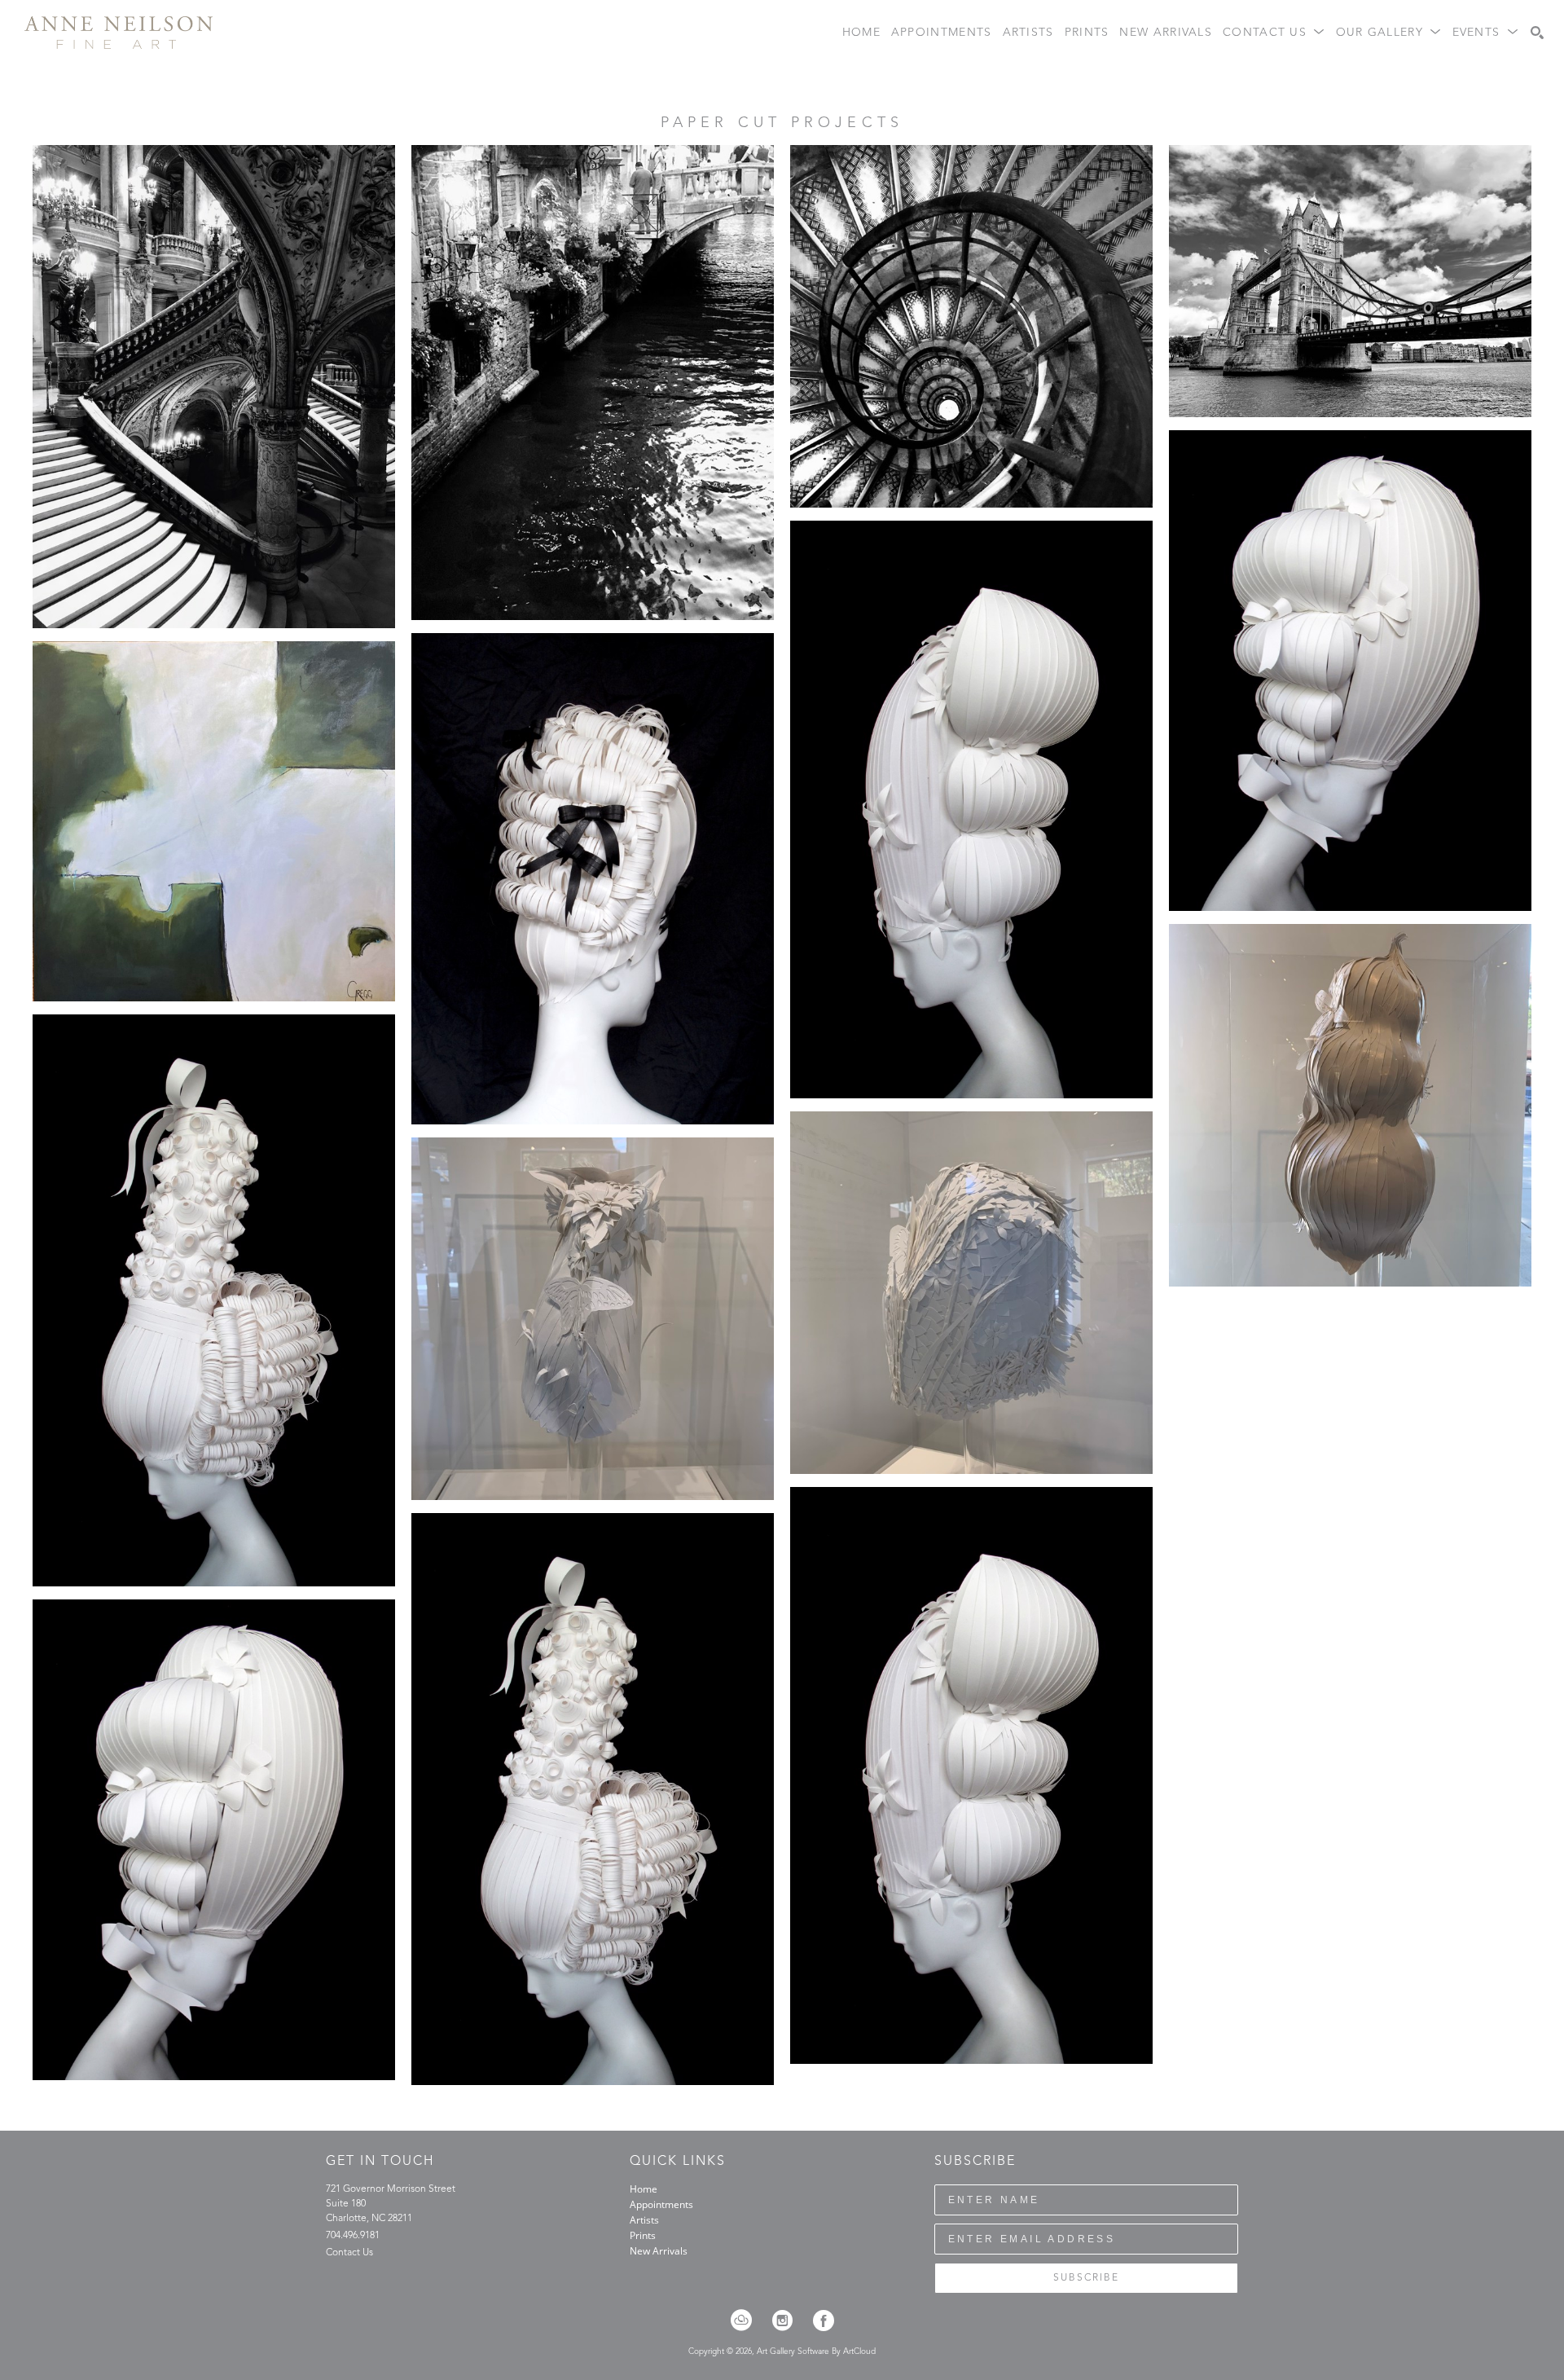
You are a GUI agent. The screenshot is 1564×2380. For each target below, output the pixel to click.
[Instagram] (788, 2321)
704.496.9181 (353, 2236)
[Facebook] (824, 2321)
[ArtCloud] (747, 2321)
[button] (1274, 33)
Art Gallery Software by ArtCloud (816, 2351)
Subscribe (1086, 2278)
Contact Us (349, 2253)
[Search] (1537, 33)
